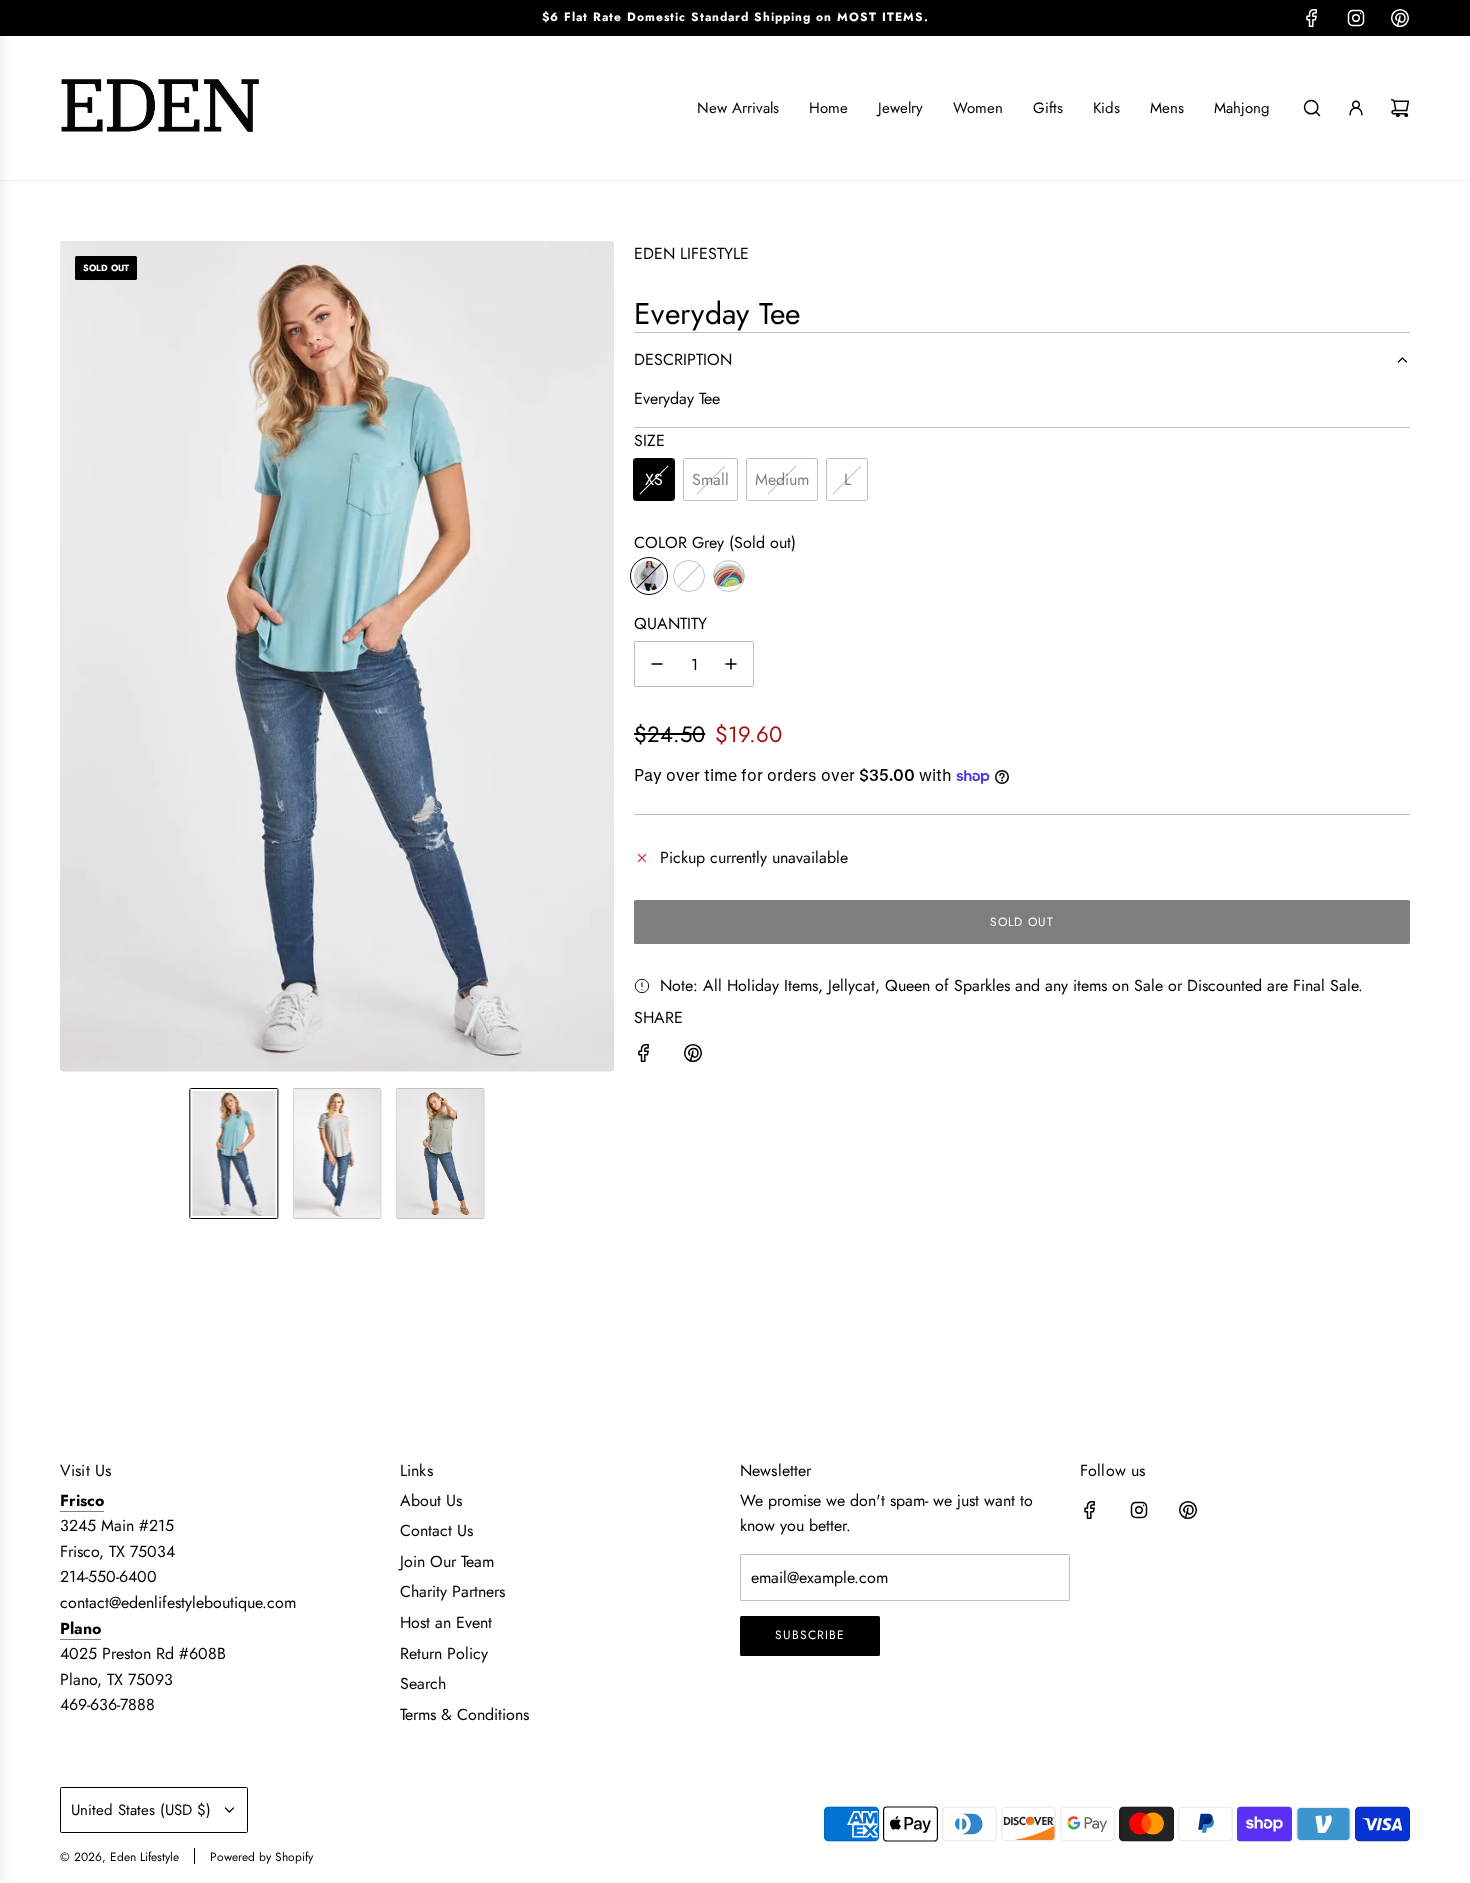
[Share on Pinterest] (693, 1057)
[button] (76, 656)
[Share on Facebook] (644, 1057)
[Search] (1312, 108)
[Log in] (1356, 108)
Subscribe (810, 1635)
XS (654, 479)
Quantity (670, 623)
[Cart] (1400, 108)
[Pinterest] (1400, 18)
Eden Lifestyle (691, 253)
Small (710, 479)
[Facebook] (1312, 18)
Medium (782, 479)
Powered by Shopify (261, 1857)
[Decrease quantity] (657, 664)
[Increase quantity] (731, 664)
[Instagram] (1356, 18)
